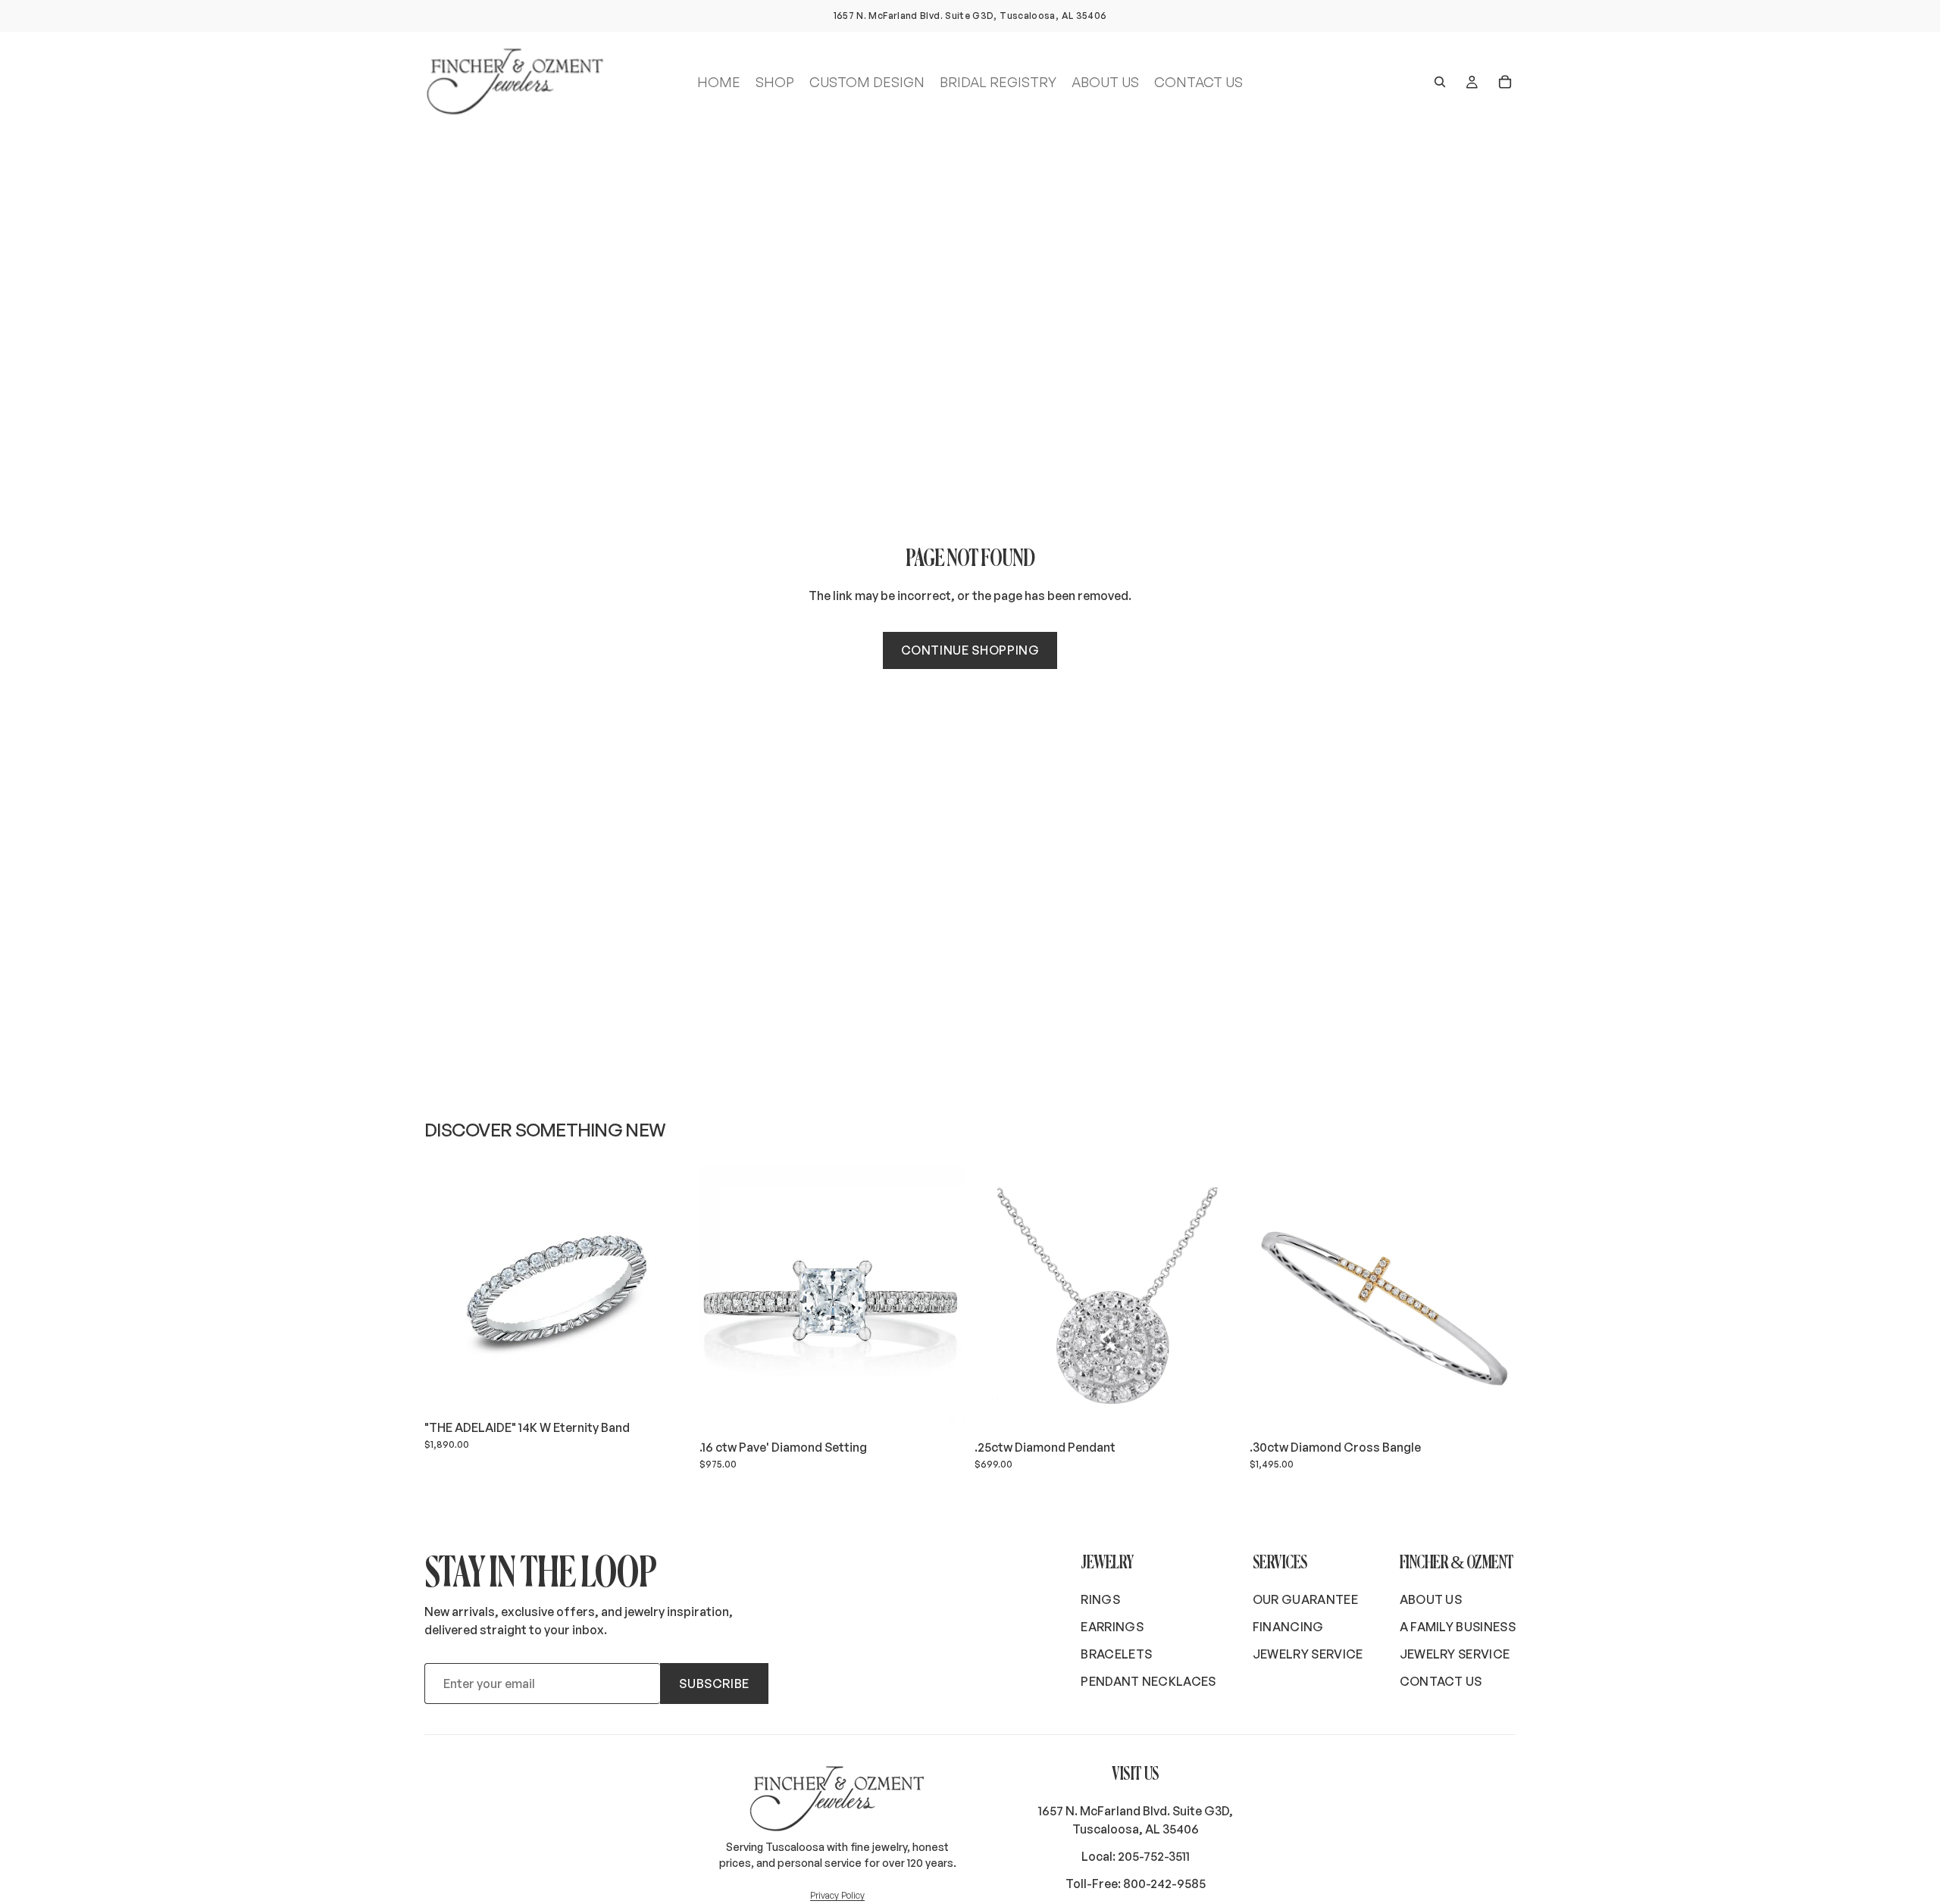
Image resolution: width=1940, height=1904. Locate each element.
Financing (1288, 1627)
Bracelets (1116, 1654)
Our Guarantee (1305, 1599)
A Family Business (1458, 1627)
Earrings (1112, 1627)
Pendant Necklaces (1148, 1681)
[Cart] (1505, 82)
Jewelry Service (1308, 1654)
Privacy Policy (837, 1895)
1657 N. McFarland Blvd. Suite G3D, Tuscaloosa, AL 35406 (1136, 1820)
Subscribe (714, 1684)
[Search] (1440, 82)
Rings (1100, 1599)
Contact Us (1441, 1681)
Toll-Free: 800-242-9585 (1136, 1884)
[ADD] (667, 1389)
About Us (1431, 1599)
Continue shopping (970, 650)
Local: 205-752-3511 (1136, 1856)
